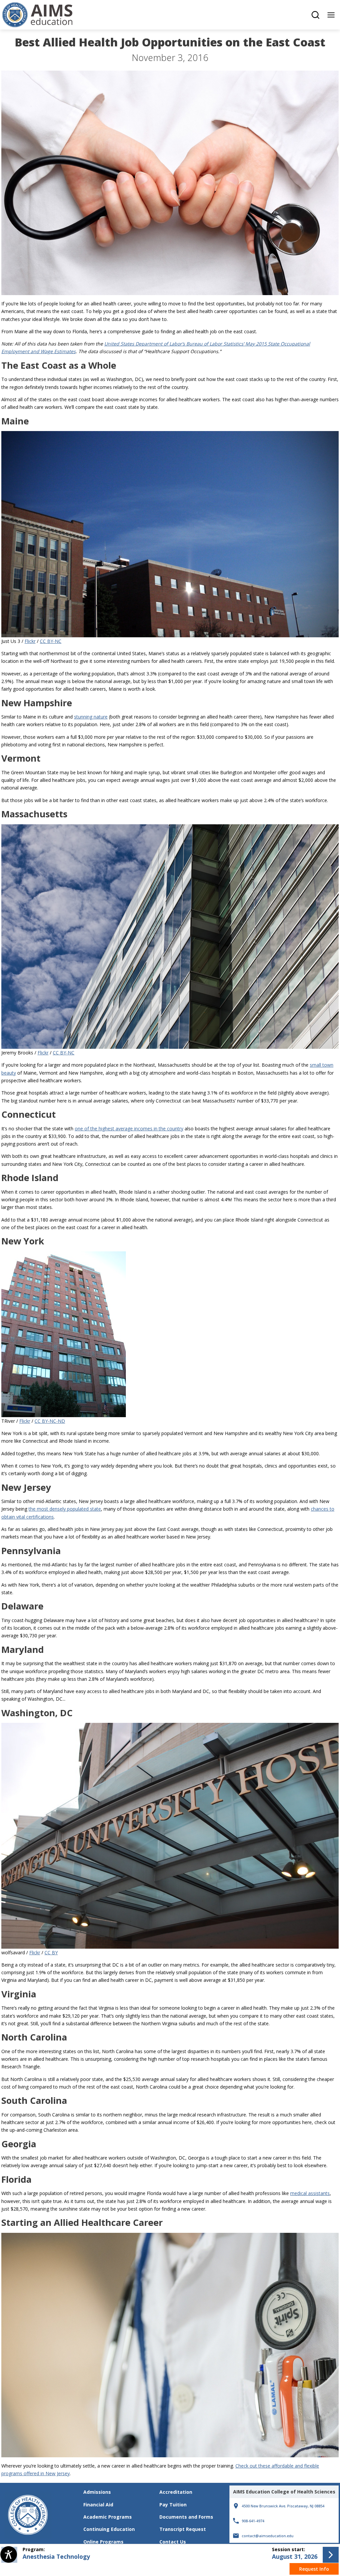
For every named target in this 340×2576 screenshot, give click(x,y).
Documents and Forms (186, 2517)
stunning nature (91, 717)
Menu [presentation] (331, 15)
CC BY (51, 1952)
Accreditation (176, 2492)
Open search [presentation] (315, 15)
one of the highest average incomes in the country (129, 1129)
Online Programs (103, 2542)
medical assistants (310, 2193)
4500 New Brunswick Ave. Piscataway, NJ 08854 (277, 2503)
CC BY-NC (51, 641)
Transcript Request (183, 2529)
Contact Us (173, 2542)
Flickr (30, 641)
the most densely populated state (65, 1509)
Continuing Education (109, 2529)
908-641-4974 (253, 2521)
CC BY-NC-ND (50, 1421)
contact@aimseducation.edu (267, 2536)
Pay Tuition (173, 2505)
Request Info (314, 2569)
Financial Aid (98, 2505)
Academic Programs (108, 2517)
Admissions (97, 2492)
